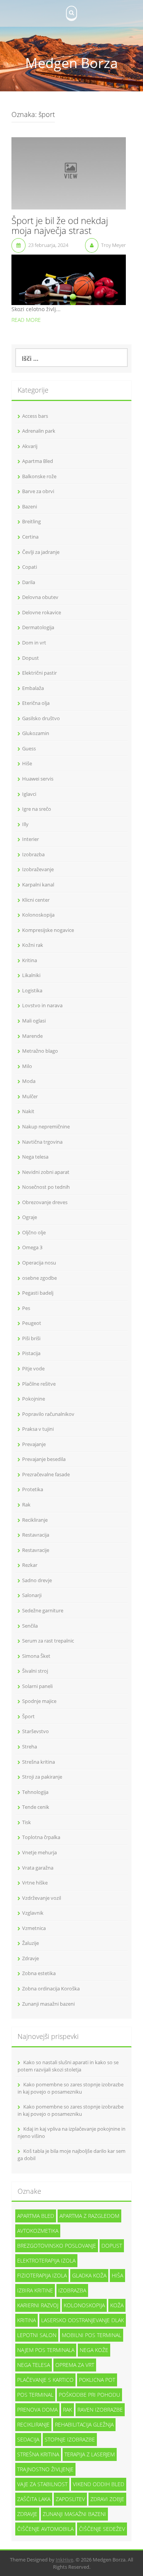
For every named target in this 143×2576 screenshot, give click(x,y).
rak (67, 2410)
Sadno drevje (37, 1580)
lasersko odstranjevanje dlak (83, 2320)
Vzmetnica (34, 1928)
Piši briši (31, 1338)
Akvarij (30, 446)
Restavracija (36, 1535)
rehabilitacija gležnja (84, 2424)
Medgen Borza (71, 63)
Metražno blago (40, 1051)
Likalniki (31, 975)
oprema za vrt (75, 2365)
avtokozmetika (38, 2231)
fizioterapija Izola (42, 2275)
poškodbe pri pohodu (89, 2395)
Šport (28, 1716)
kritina (27, 2320)
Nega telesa (35, 1157)
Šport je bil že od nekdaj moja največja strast (60, 226)
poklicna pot (97, 2380)
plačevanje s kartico (45, 2380)
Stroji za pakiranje (42, 1777)
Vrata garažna (38, 1868)
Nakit (28, 1111)
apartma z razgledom (89, 2216)
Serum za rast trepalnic (48, 1641)
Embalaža (33, 688)
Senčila (30, 1626)
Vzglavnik (33, 1913)
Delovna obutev (40, 597)
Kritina (30, 960)
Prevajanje (34, 1444)
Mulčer (30, 1096)
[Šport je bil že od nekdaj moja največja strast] (69, 173)
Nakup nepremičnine (46, 1126)
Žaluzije (31, 1943)
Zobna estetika (39, 1973)
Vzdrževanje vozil (42, 1898)
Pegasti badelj (38, 1293)
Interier (31, 839)
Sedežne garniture (43, 1610)
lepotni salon (37, 2335)
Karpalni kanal (38, 885)
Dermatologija (38, 627)
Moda (29, 1081)
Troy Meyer (113, 245)
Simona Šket (36, 1656)
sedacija (28, 2439)
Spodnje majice (39, 1701)
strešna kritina (38, 2454)
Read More (26, 320)
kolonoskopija (84, 2305)
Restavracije (36, 1550)
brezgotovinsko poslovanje (57, 2246)
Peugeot (32, 1323)
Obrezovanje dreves (45, 1202)
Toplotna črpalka (41, 1837)
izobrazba (72, 2290)
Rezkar (30, 1565)
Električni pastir (39, 673)
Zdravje (31, 1958)
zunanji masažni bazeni (74, 2514)
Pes (26, 1308)
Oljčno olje (34, 1232)
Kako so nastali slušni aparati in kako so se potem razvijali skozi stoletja (68, 2066)
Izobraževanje (38, 869)
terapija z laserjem (90, 2454)
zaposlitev (70, 2499)
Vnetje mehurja (39, 1852)
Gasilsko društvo (41, 718)
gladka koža (89, 2275)
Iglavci (29, 794)
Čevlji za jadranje (41, 552)
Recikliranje (35, 1520)
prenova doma (37, 2410)
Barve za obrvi (38, 491)
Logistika (32, 990)
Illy (25, 824)
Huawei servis (38, 779)
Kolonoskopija (38, 915)
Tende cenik (36, 1807)
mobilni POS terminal (92, 2335)
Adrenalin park (39, 431)
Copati (30, 567)
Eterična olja (36, 703)
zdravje (27, 2514)
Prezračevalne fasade (46, 1474)
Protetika (33, 1489)
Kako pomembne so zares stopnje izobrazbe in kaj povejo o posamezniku (71, 2088)
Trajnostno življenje (45, 2469)
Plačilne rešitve (39, 1384)
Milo (27, 1066)
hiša (117, 2275)
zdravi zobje (107, 2499)
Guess (29, 748)
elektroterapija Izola (46, 2260)
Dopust (31, 658)
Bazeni (30, 506)
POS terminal (35, 2395)
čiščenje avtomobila (45, 2529)
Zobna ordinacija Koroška (51, 1988)
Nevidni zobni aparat (46, 1172)
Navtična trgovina (42, 1142)
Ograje (30, 1217)
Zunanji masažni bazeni (48, 2004)
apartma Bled (36, 2216)
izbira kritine (35, 2290)
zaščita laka (34, 2499)
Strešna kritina (39, 1762)
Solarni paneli (37, 1686)
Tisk (27, 1822)
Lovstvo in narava (42, 1005)
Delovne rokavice (42, 612)
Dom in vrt (34, 643)
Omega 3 (32, 1247)
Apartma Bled (38, 461)
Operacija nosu (39, 1263)
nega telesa (34, 2365)
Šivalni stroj (35, 1671)
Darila (29, 582)
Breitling (31, 521)
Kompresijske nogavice (48, 930)
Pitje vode (33, 1368)
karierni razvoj (38, 2305)
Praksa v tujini (38, 1429)
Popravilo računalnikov (48, 1414)
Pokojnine (34, 1399)
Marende (32, 1036)
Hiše (27, 763)
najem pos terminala (46, 2350)
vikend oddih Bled (99, 2484)
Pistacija (31, 1353)
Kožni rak (33, 945)
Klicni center (36, 900)
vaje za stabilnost (42, 2484)
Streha (30, 1747)
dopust (112, 2246)
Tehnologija (35, 1792)
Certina (30, 537)
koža (117, 2305)
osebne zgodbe (39, 1278)
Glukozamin (36, 733)
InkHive (64, 2560)
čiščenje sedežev (102, 2529)
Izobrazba (33, 854)
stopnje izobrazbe (70, 2439)
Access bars (35, 416)
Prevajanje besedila (44, 1459)
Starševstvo (35, 1731)
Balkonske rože (39, 476)
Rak (26, 1505)
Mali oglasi (34, 1021)
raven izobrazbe (100, 2410)
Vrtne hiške (35, 1883)
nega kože (94, 2350)
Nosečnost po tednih (46, 1187)
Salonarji (32, 1595)
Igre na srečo (37, 809)
